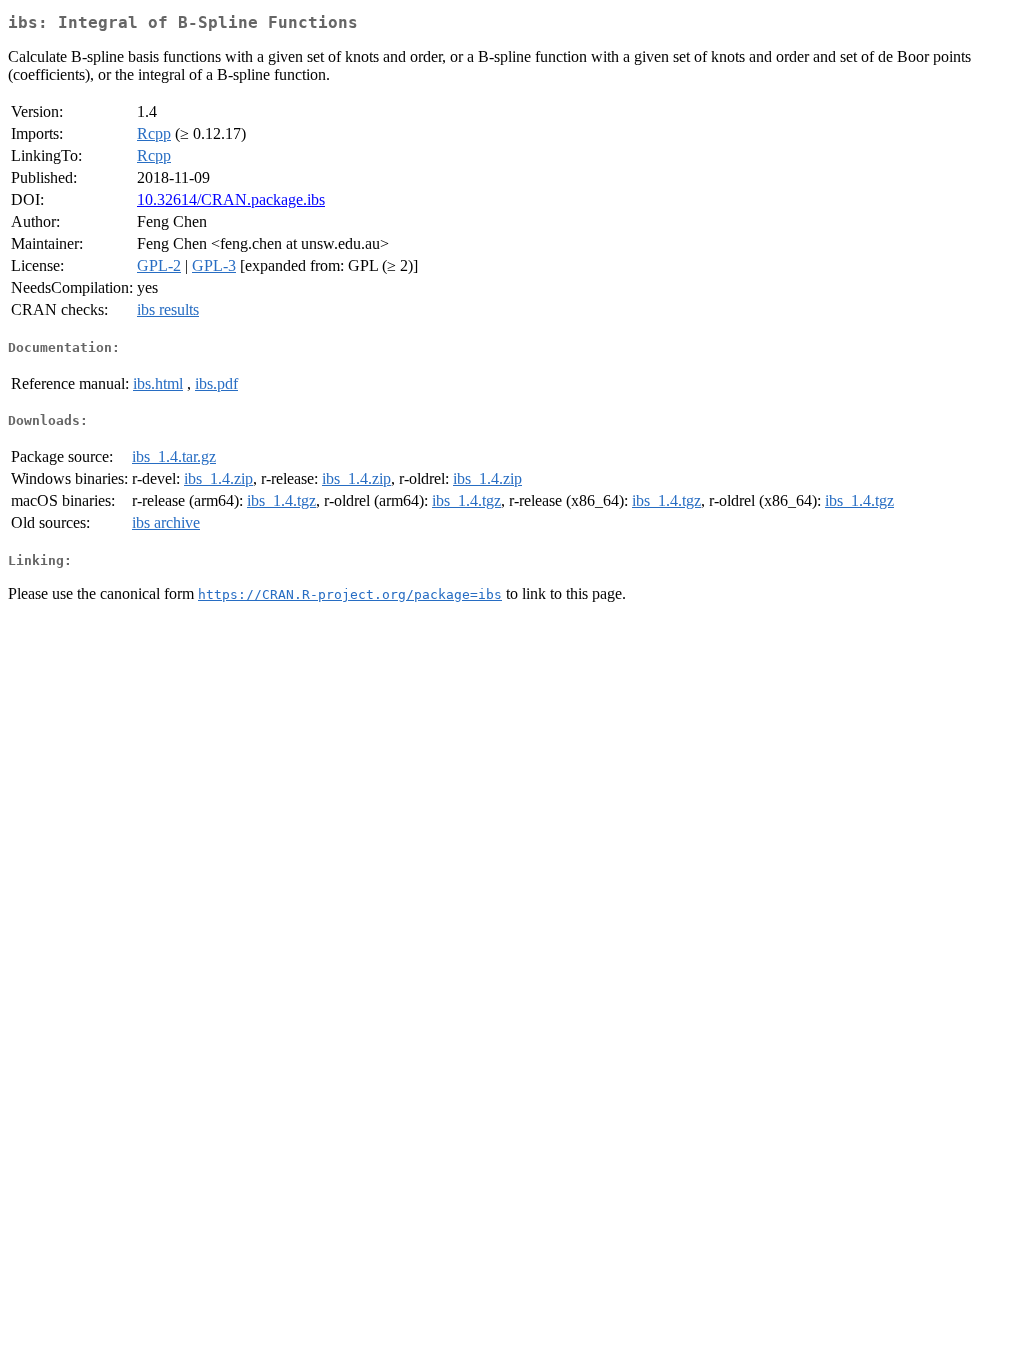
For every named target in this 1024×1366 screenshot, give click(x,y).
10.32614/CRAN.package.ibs (231, 199)
